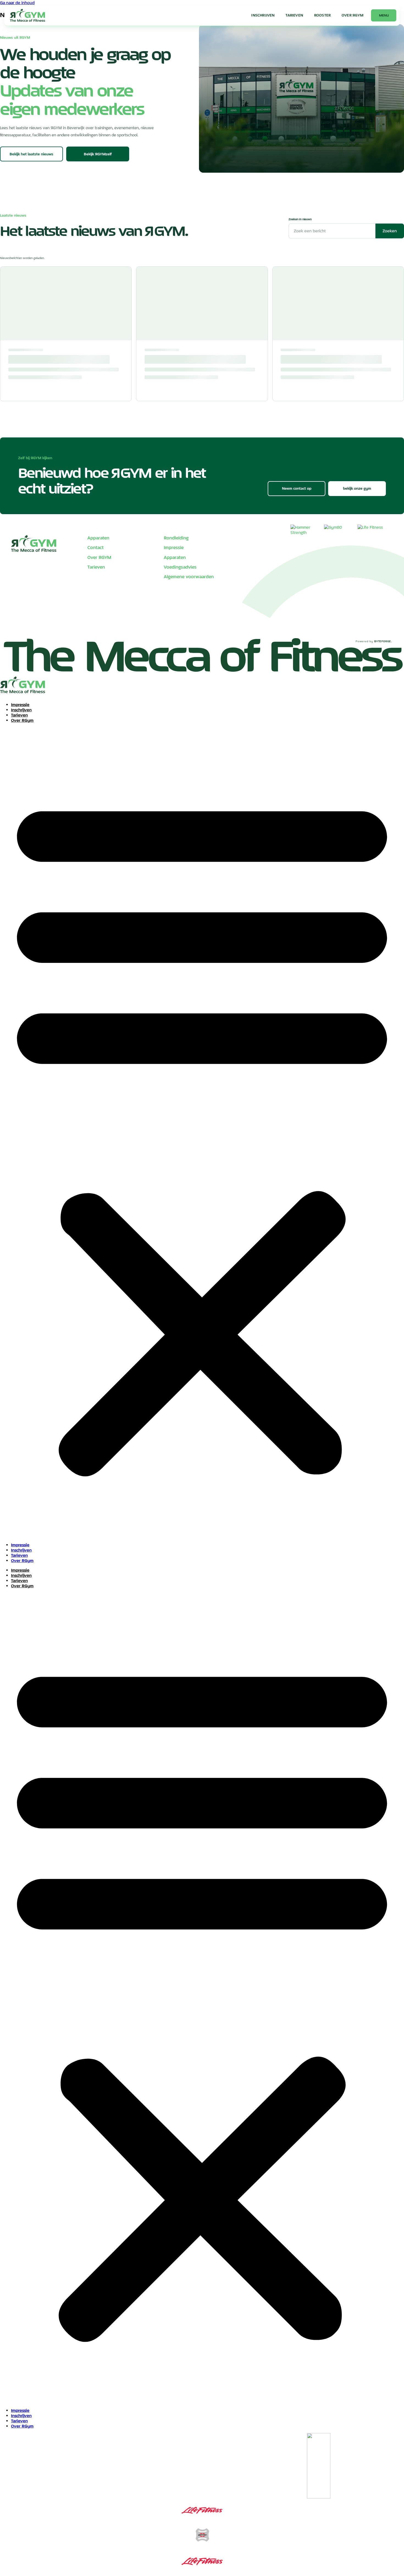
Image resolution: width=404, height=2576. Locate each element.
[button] (202, 1133)
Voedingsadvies (180, 567)
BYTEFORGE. (383, 641)
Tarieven (294, 15)
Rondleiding (176, 538)
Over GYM (352, 15)
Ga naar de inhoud (17, 3)
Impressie (174, 547)
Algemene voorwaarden (189, 577)
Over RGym (22, 720)
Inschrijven (263, 15)
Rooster (322, 15)
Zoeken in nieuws (300, 219)
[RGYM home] (27, 15)
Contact (96, 547)
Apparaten (98, 538)
